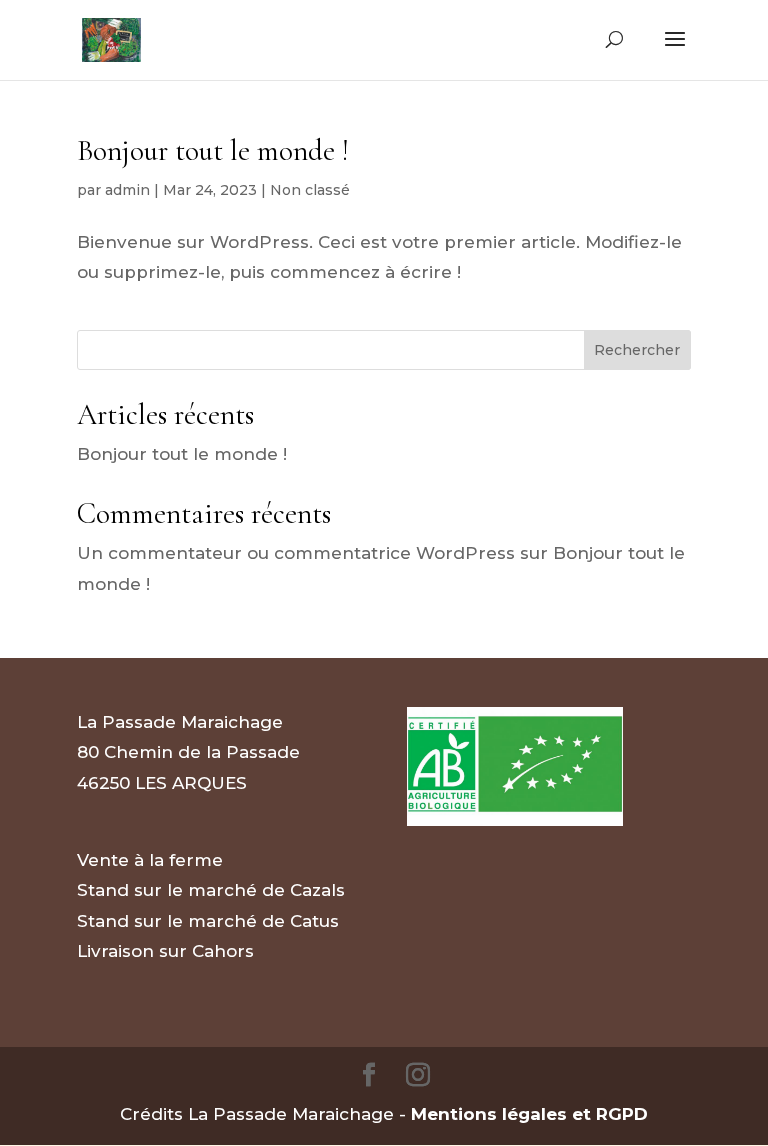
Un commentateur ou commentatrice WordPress (296, 553)
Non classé (310, 190)
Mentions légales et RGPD (529, 1114)
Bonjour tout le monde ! (212, 150)
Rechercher (637, 350)
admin (127, 190)
